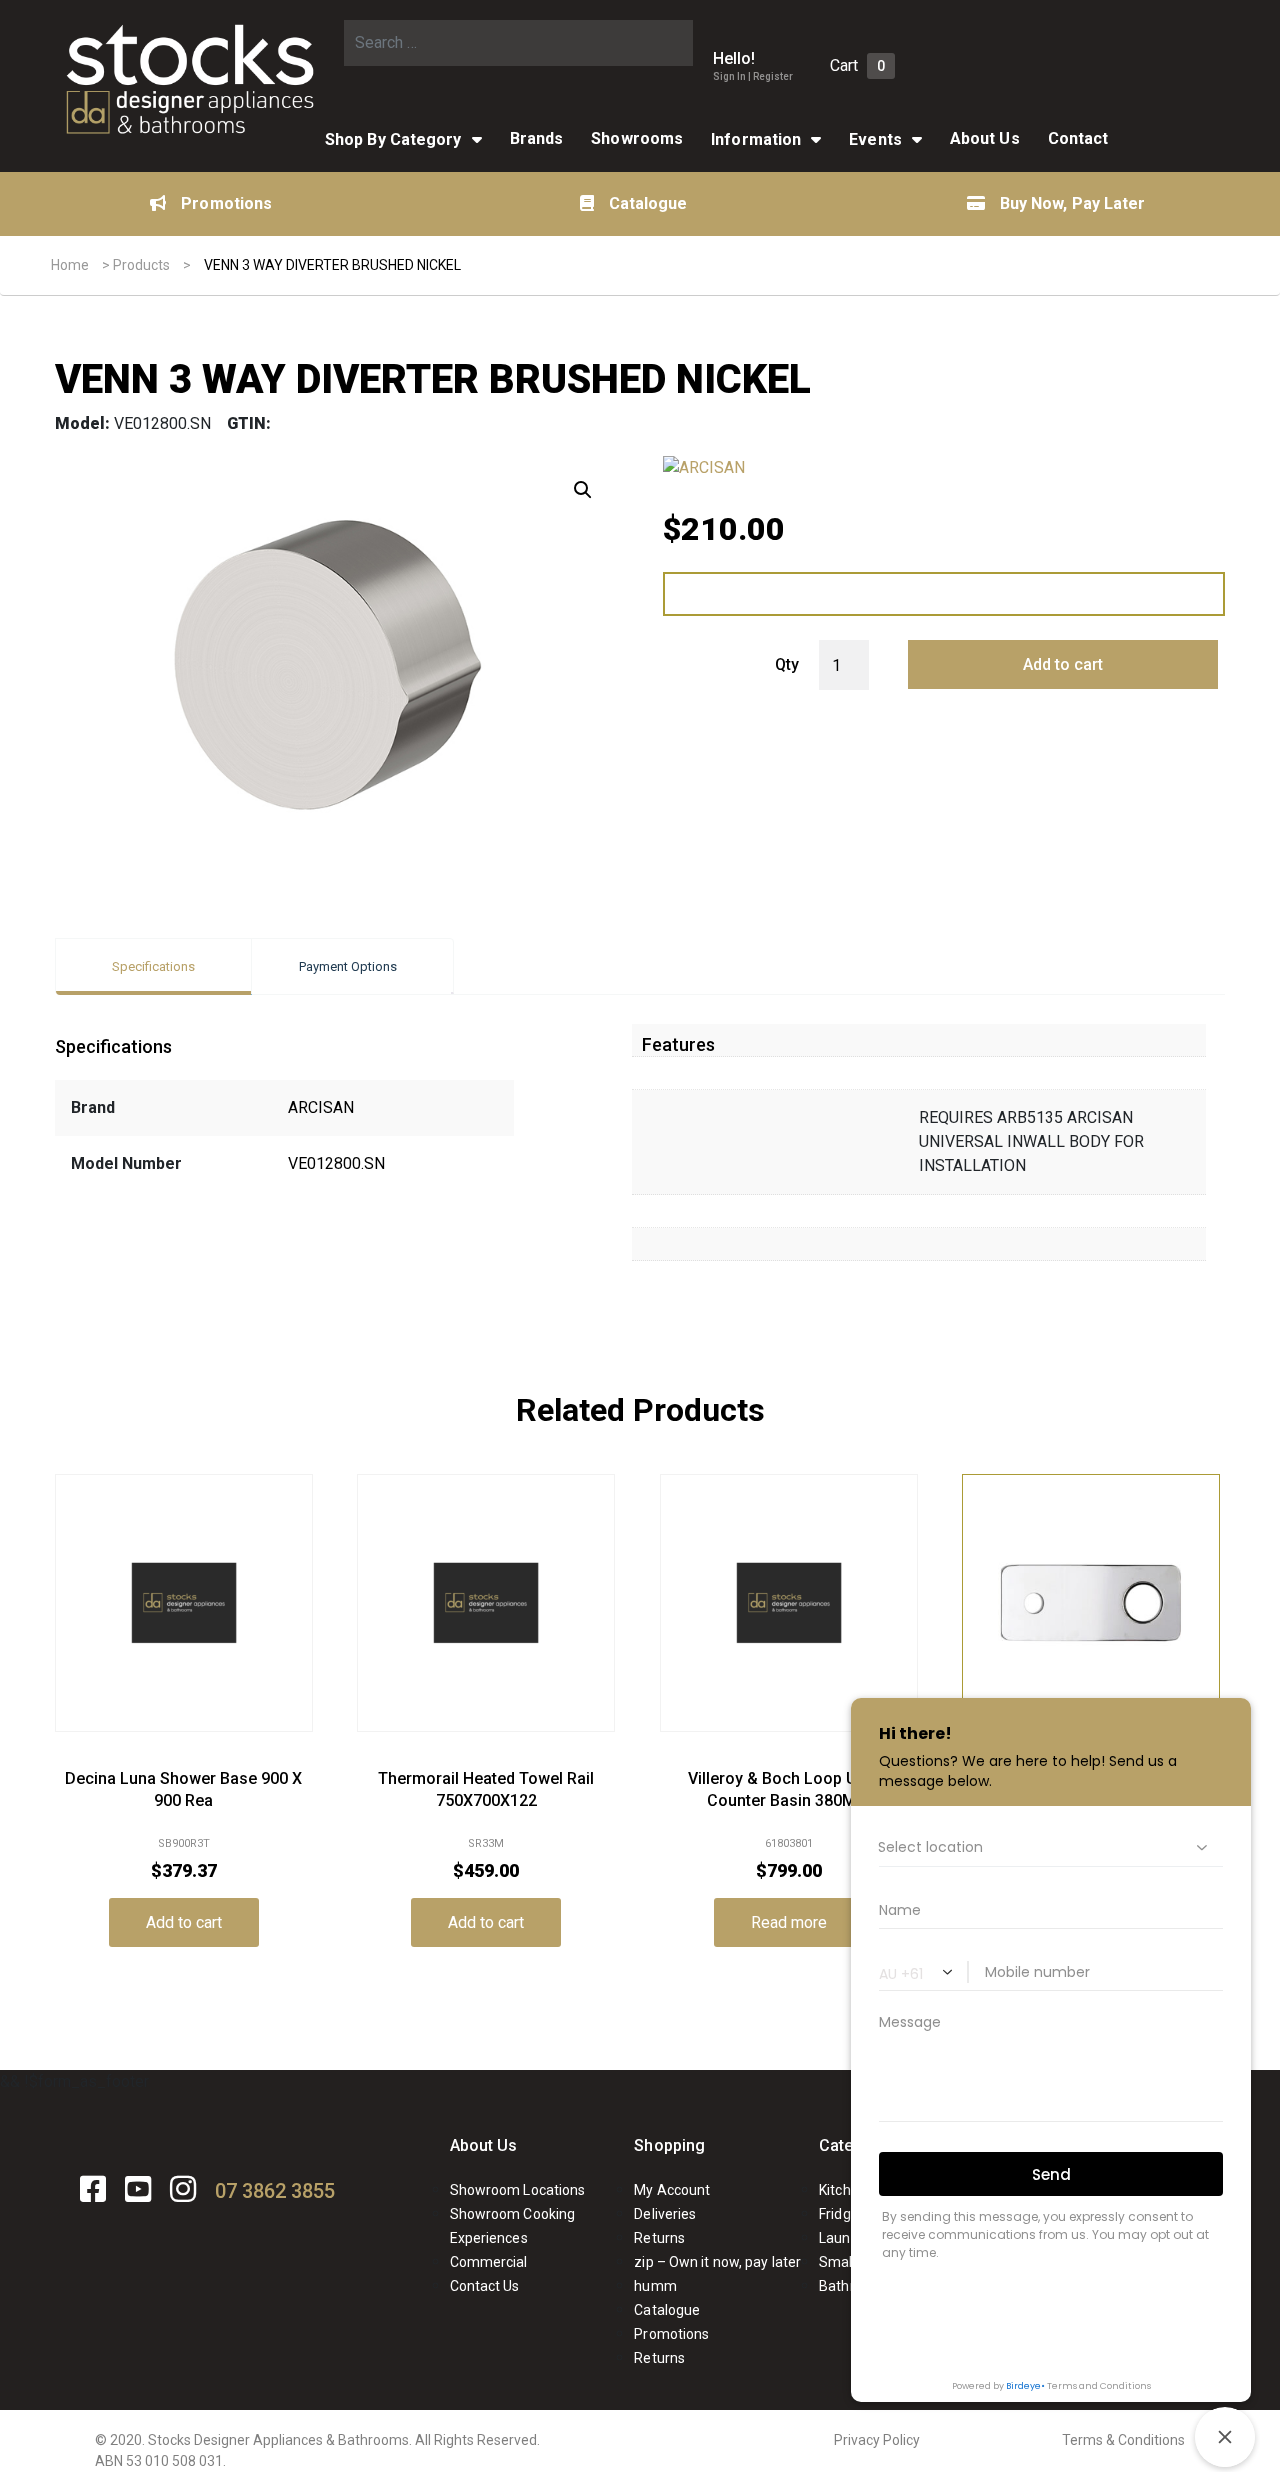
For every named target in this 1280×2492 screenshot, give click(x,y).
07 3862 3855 (275, 2191)
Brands (537, 138)
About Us (484, 2145)
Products (141, 265)
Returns (659, 2238)
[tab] (153, 966)
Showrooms (637, 138)
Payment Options (348, 966)
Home (70, 265)
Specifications (153, 966)
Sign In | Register (753, 76)
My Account (672, 2190)
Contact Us (485, 2286)
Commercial (489, 2262)
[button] (583, 490)
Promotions (226, 203)
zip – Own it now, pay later (717, 2262)
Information (756, 139)
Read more (789, 1922)
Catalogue (648, 203)
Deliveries (665, 2214)
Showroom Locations (518, 2190)
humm (655, 2286)
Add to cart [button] (184, 1922)
